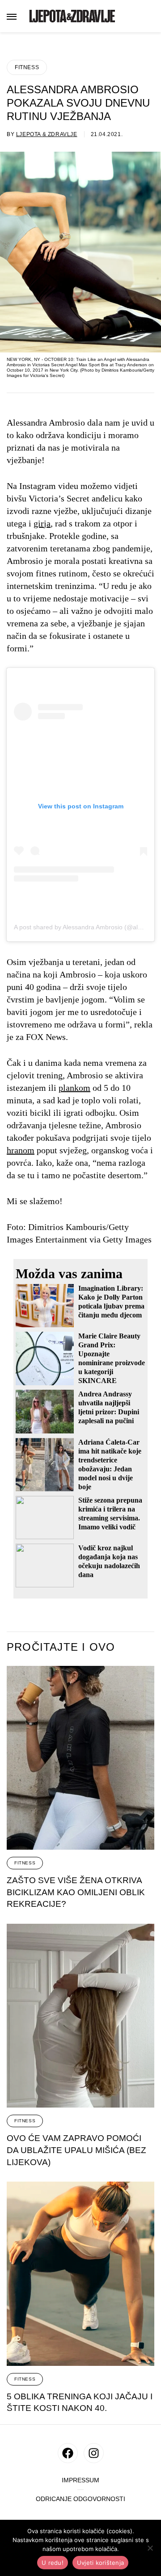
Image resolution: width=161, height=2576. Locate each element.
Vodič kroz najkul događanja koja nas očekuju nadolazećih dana (109, 1561)
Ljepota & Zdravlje (47, 134)
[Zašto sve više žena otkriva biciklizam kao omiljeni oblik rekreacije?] (80, 1758)
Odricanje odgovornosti (80, 2499)
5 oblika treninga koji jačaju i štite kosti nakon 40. (80, 2402)
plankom (74, 1088)
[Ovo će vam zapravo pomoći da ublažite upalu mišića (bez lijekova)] (80, 2016)
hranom (21, 1150)
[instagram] (94, 2453)
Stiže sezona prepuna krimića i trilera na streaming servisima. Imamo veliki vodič (110, 1514)
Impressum (80, 2480)
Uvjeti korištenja (100, 2563)
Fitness (27, 67)
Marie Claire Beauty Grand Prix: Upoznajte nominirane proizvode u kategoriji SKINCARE (112, 1358)
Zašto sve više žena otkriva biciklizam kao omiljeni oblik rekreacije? (76, 1892)
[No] (150, 2548)
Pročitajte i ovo (61, 1647)
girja (42, 523)
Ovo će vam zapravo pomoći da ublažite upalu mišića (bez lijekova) (76, 2150)
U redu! (53, 2563)
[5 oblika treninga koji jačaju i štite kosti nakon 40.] (80, 2274)
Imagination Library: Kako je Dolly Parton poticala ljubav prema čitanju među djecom (111, 1302)
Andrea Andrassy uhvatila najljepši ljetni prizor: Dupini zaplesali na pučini (109, 1407)
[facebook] (68, 2453)
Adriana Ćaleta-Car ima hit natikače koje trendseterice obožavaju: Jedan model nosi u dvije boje (110, 1464)
